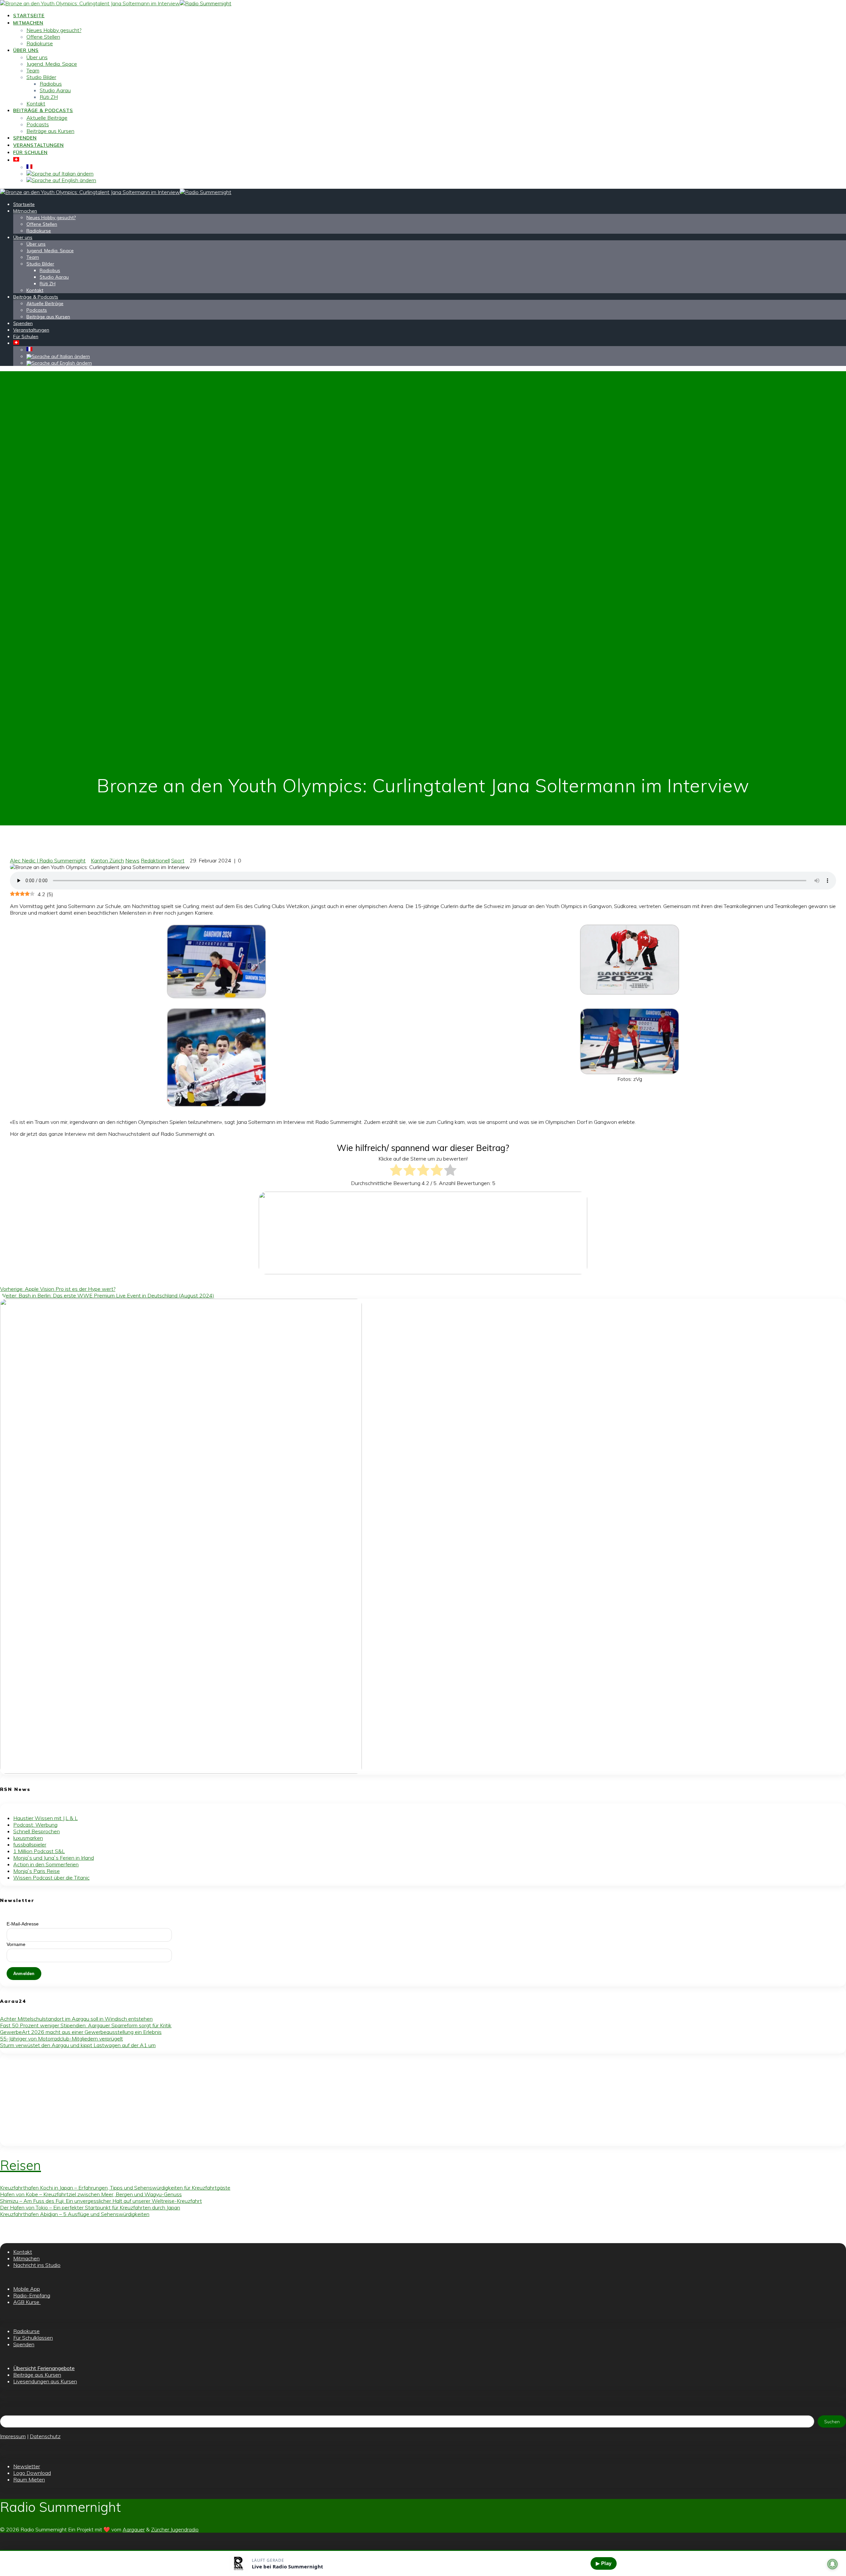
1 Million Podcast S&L (39, 1851)
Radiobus (51, 84)
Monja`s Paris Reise (37, 1871)
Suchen (832, 2422)
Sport (178, 860)
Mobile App (27, 2289)
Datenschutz (45, 2436)
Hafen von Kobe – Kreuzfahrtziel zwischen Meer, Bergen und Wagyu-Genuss (91, 2194)
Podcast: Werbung (35, 1825)
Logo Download (32, 2473)
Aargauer (134, 2529)
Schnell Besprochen (37, 1831)
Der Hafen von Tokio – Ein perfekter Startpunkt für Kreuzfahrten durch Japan (90, 2207)
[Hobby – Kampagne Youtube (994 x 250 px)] (423, 1272)
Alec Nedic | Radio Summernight (48, 860)
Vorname (16, 1944)
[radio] (396, 1171)
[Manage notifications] (832, 2564)
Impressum (13, 2436)
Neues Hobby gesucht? (54, 30)
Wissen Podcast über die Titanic (51, 1878)
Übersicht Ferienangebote (44, 2368)
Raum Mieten (29, 2479)
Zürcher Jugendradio (175, 2529)
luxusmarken (28, 1838)
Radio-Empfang (32, 2295)
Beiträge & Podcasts (43, 110)
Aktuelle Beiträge (47, 118)
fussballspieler (30, 1844)
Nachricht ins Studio (37, 2265)
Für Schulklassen (33, 2338)
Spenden (25, 138)
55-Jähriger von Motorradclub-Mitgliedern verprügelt (61, 2039)
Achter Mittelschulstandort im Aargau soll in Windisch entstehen (76, 2019)
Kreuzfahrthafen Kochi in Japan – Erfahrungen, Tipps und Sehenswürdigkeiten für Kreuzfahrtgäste (115, 2188)
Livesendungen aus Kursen (45, 2381)
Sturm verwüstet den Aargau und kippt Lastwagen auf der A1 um (78, 2045)
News (132, 860)
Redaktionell (155, 860)
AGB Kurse (27, 2302)
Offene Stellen (43, 37)
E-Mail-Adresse (23, 1924)
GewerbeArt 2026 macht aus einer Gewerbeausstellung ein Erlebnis (81, 2032)
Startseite (29, 16)
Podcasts (38, 124)
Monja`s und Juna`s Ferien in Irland (54, 1858)
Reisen (20, 2165)
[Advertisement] (198, 2100)
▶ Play (604, 2563)
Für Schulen (30, 152)
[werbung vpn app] (181, 1772)
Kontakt (36, 103)
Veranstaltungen (38, 145)
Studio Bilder (41, 77)
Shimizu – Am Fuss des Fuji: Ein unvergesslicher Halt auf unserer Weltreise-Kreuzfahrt (101, 2201)
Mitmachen (28, 23)
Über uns (26, 50)
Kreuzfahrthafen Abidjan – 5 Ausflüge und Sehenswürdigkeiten (75, 2214)
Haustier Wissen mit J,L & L (45, 1818)
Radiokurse (40, 43)
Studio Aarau (55, 90)
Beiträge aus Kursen (50, 131)
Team (33, 70)
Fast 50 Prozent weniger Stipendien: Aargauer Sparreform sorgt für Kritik (86, 2025)
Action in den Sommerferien (46, 1864)
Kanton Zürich (107, 860)
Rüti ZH (49, 97)
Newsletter (27, 2466)
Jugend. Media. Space (52, 64)
